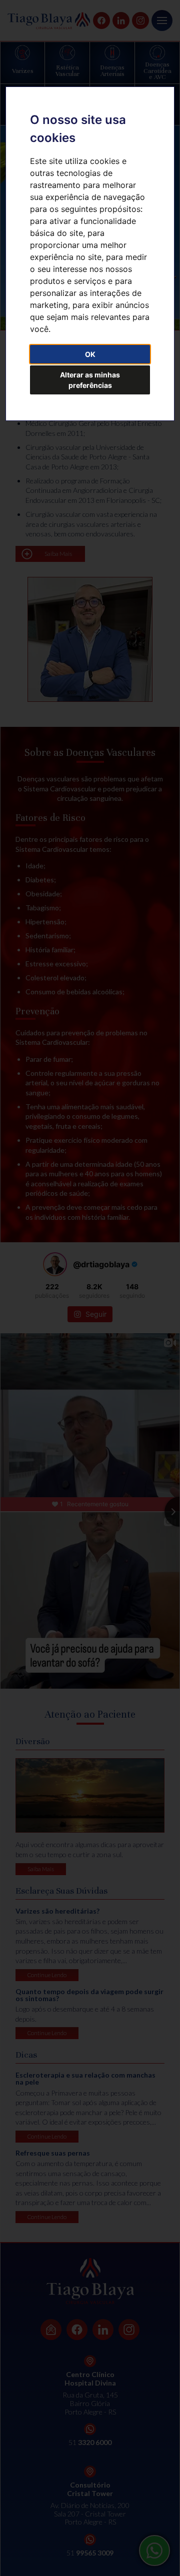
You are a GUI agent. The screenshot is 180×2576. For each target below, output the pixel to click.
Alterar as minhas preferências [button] (90, 380)
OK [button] (90, 354)
